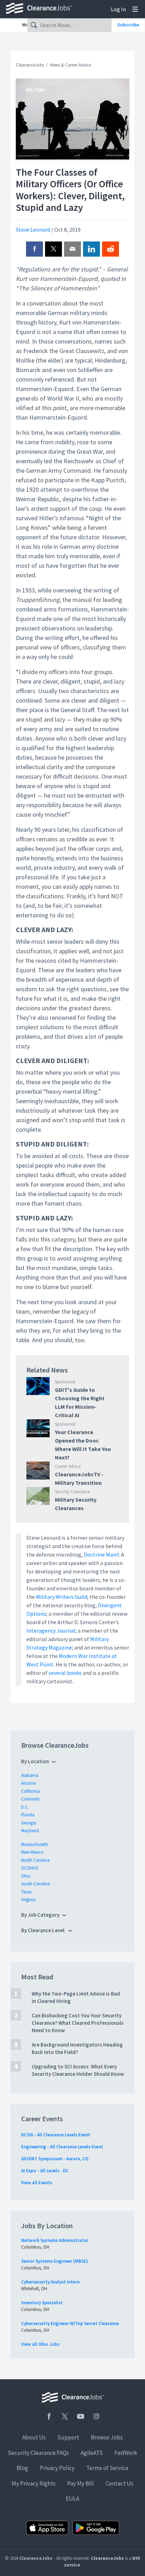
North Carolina (35, 1860)
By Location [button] (35, 1761)
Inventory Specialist (42, 2303)
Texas (26, 1892)
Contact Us (119, 2483)
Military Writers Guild (61, 1597)
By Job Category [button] (40, 1915)
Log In (118, 9)
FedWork (126, 2453)
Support (68, 2437)
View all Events (37, 2183)
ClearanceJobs (30, 65)
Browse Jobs (107, 2437)
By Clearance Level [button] (43, 1930)
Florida (28, 1815)
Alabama (30, 1775)
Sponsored (65, 1382)
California (30, 1791)
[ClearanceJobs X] (65, 2416)
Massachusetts (35, 1844)
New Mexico (32, 1852)
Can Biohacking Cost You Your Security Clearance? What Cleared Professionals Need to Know (78, 2023)
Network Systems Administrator (55, 2240)
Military (36, 90)
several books (65, 1673)
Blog (22, 2468)
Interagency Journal (51, 1631)
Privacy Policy (57, 2468)
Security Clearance (72, 1492)
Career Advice (68, 1466)
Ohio (26, 1876)
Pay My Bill (81, 2483)
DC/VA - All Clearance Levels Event (56, 2135)
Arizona (29, 1783)
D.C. (25, 1807)
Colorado (30, 1799)
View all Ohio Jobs (40, 2344)
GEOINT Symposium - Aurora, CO (55, 2159)
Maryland (30, 1831)
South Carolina (36, 1884)
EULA (72, 2499)
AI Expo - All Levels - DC (45, 2171)
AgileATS (92, 2453)
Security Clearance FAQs (38, 2453)
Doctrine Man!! (101, 1554)
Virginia (28, 1900)
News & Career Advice (70, 65)
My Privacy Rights (34, 2483)
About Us (34, 2437)
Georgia (29, 1823)
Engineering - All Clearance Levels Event (62, 2147)
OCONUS (30, 1868)
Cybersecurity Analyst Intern (50, 2282)
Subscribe (128, 25)
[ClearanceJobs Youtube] (81, 2416)
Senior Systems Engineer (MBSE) (55, 2261)
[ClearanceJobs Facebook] (49, 2416)
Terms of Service (107, 2468)
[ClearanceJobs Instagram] (96, 2416)
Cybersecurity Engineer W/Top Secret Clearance (70, 2323)
